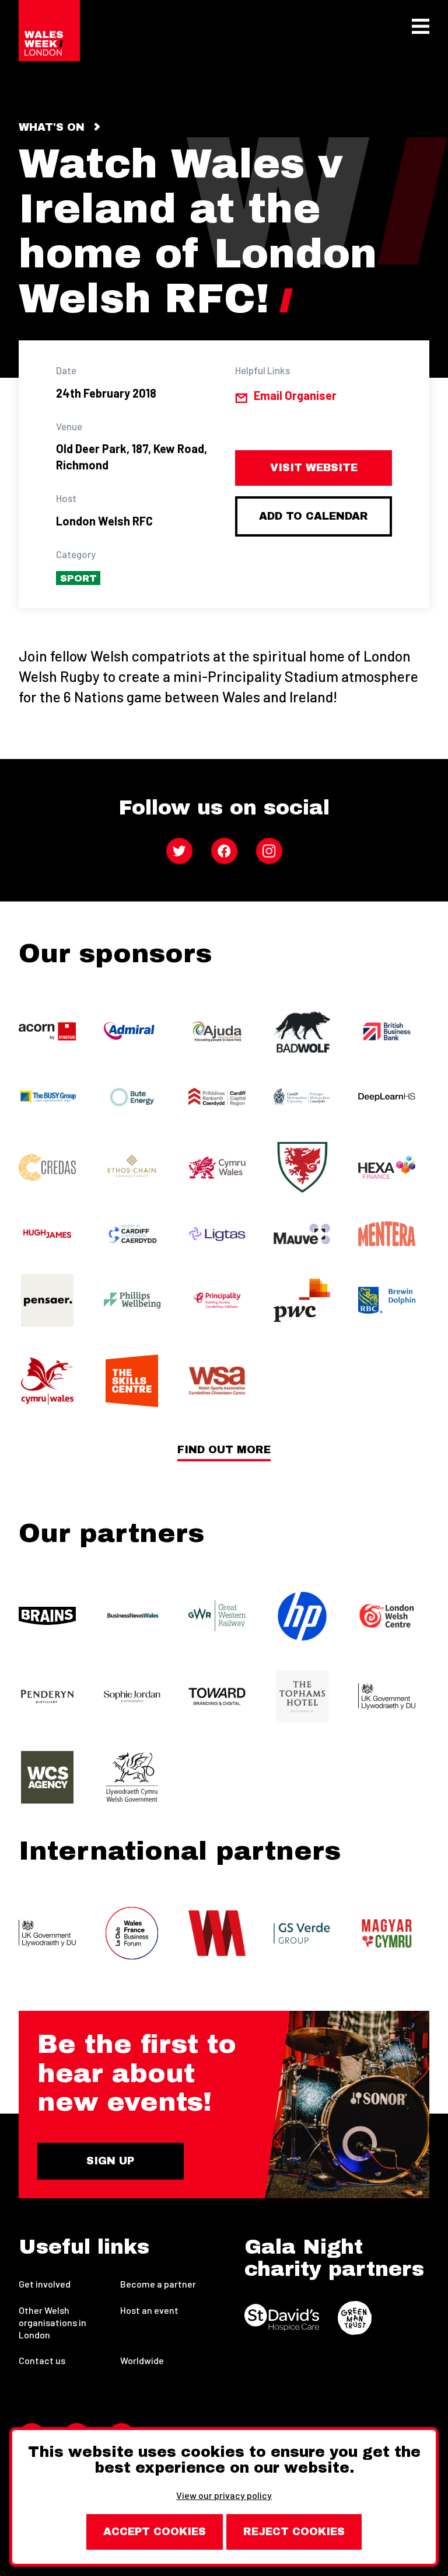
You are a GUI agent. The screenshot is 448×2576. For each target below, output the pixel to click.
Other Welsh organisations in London (52, 2322)
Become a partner (158, 2284)
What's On (52, 127)
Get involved (45, 2284)
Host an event (149, 2310)
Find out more (224, 1450)
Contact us (42, 2360)
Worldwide (142, 2360)
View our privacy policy (224, 2495)
